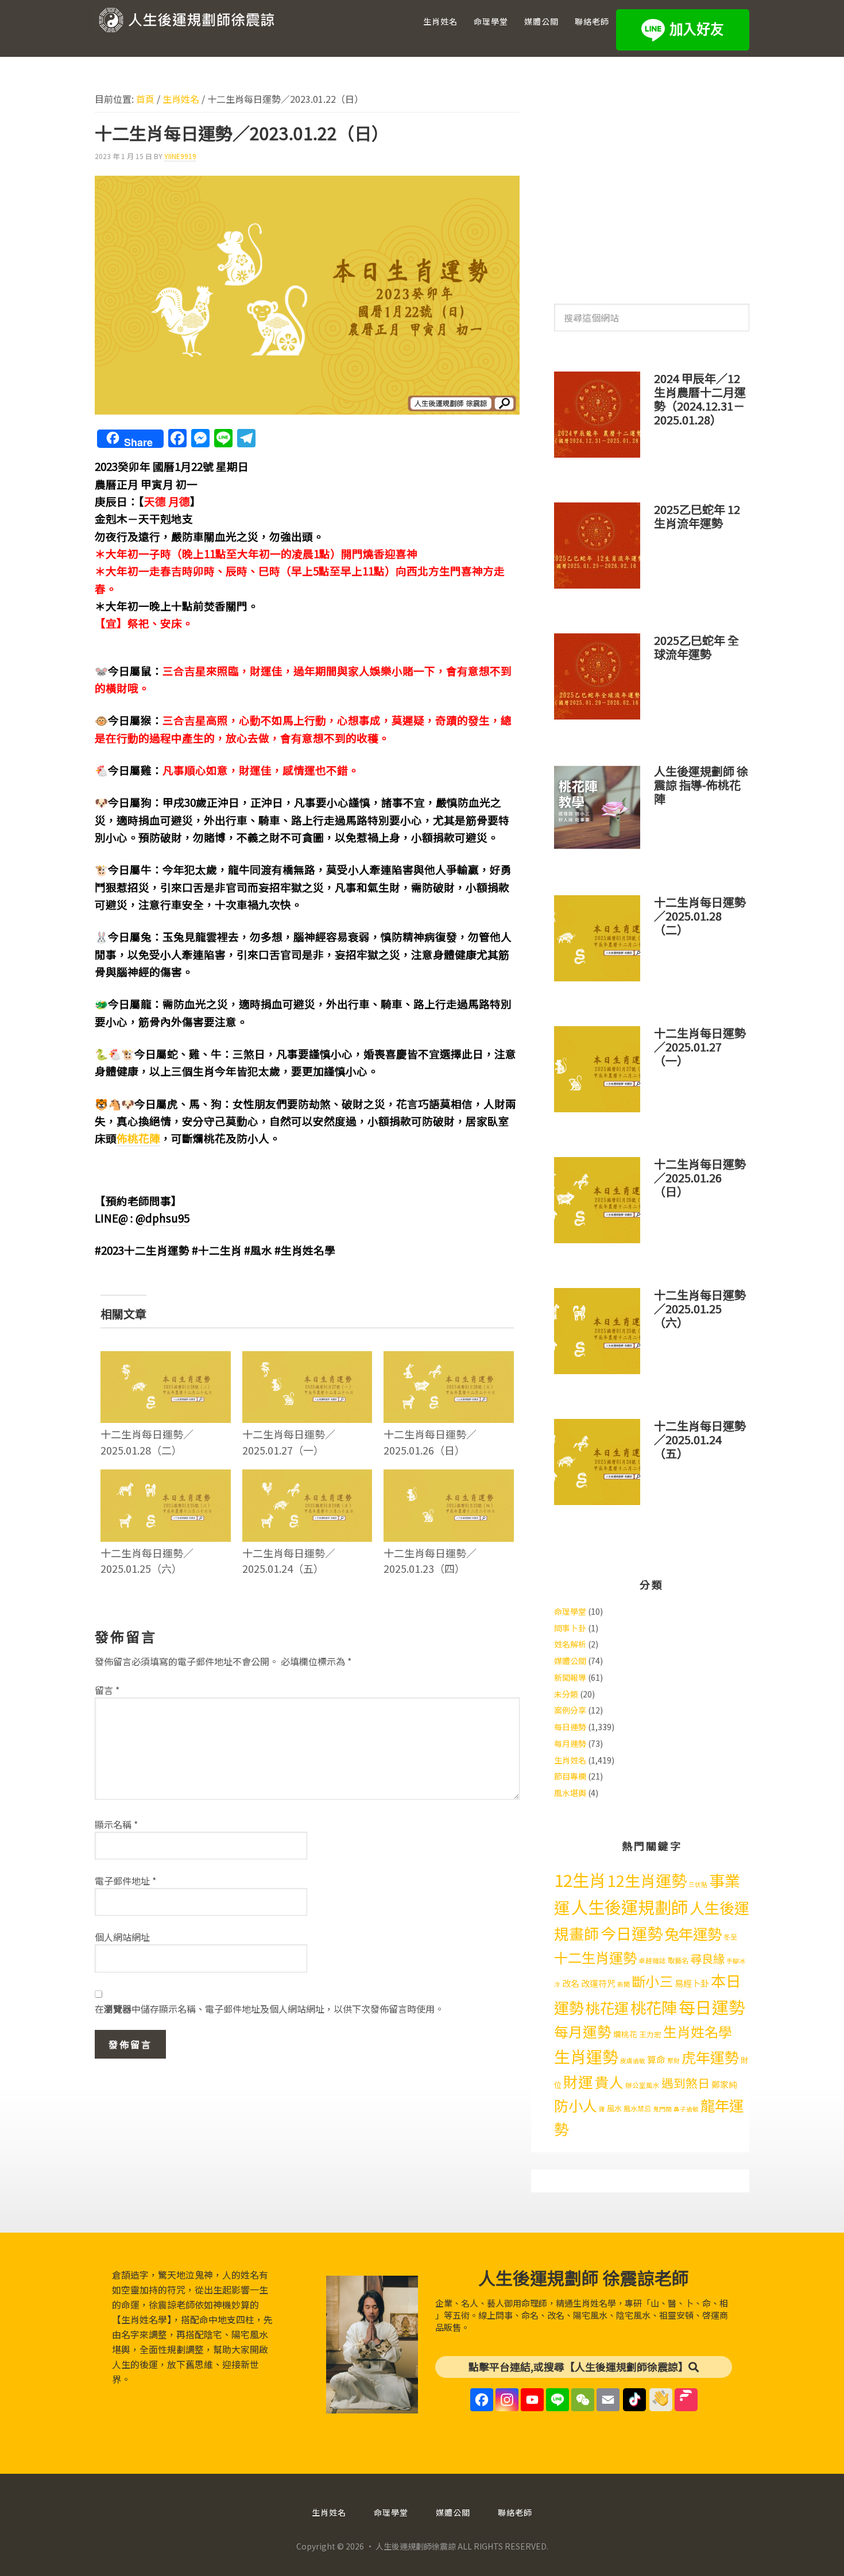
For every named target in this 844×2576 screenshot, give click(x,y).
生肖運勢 (586, 2056)
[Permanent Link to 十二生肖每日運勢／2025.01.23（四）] (449, 1477)
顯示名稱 (116, 1824)
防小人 (576, 2105)
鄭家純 (724, 2084)
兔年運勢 (693, 1933)
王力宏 (650, 2034)
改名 (571, 1983)
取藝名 (678, 1960)
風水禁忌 (637, 2109)
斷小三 (652, 1981)
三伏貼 (698, 1884)
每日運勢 (570, 1727)
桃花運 (607, 2008)
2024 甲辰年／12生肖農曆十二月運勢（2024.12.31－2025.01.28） (700, 399)
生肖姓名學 (698, 2031)
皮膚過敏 (633, 2061)
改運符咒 (598, 1983)
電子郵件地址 (125, 1881)
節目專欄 (570, 1776)
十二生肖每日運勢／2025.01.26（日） (430, 1442)
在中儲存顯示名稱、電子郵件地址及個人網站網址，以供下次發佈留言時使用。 (269, 2009)
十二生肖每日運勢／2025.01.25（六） (147, 1560)
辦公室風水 (642, 2085)
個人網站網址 (122, 1937)
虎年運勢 (710, 2057)
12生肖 (580, 1879)
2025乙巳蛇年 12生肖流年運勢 (697, 516)
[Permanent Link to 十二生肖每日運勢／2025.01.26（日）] (449, 1359)
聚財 (673, 2061)
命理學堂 (570, 1611)
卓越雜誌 (652, 1960)
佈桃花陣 (138, 1138)
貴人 (609, 2082)
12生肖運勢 (647, 1880)
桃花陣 (654, 2007)
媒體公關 (570, 1661)
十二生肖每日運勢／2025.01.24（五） (289, 1560)
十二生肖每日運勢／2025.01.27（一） (289, 1442)
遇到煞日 (686, 2083)
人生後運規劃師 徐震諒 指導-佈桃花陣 (701, 785)
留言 (107, 1690)
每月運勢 (570, 1743)
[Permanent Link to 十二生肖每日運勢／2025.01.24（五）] (307, 1477)
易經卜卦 (692, 1983)
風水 (614, 2108)
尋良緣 (707, 1958)
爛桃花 (625, 2034)
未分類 (566, 1694)
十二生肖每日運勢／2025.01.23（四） (430, 1560)
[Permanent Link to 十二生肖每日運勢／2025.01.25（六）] (166, 1477)
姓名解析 (570, 1644)
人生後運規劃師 (630, 1906)
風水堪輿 (570, 1793)
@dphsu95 (162, 1218)
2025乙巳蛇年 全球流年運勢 (696, 647)
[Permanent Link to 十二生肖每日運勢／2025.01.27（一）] (307, 1359)
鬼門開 (662, 2109)
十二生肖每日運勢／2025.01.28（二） (147, 1442)
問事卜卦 (570, 1628)
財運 (578, 2081)
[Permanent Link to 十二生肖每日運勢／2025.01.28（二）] (166, 1359)
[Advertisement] (652, 183)
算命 (656, 2059)
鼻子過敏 (686, 2109)
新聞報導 (570, 1677)
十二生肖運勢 (595, 1957)
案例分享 (570, 1710)
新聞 (624, 1984)
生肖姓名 (570, 1760)
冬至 (730, 1937)
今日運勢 (632, 1933)
